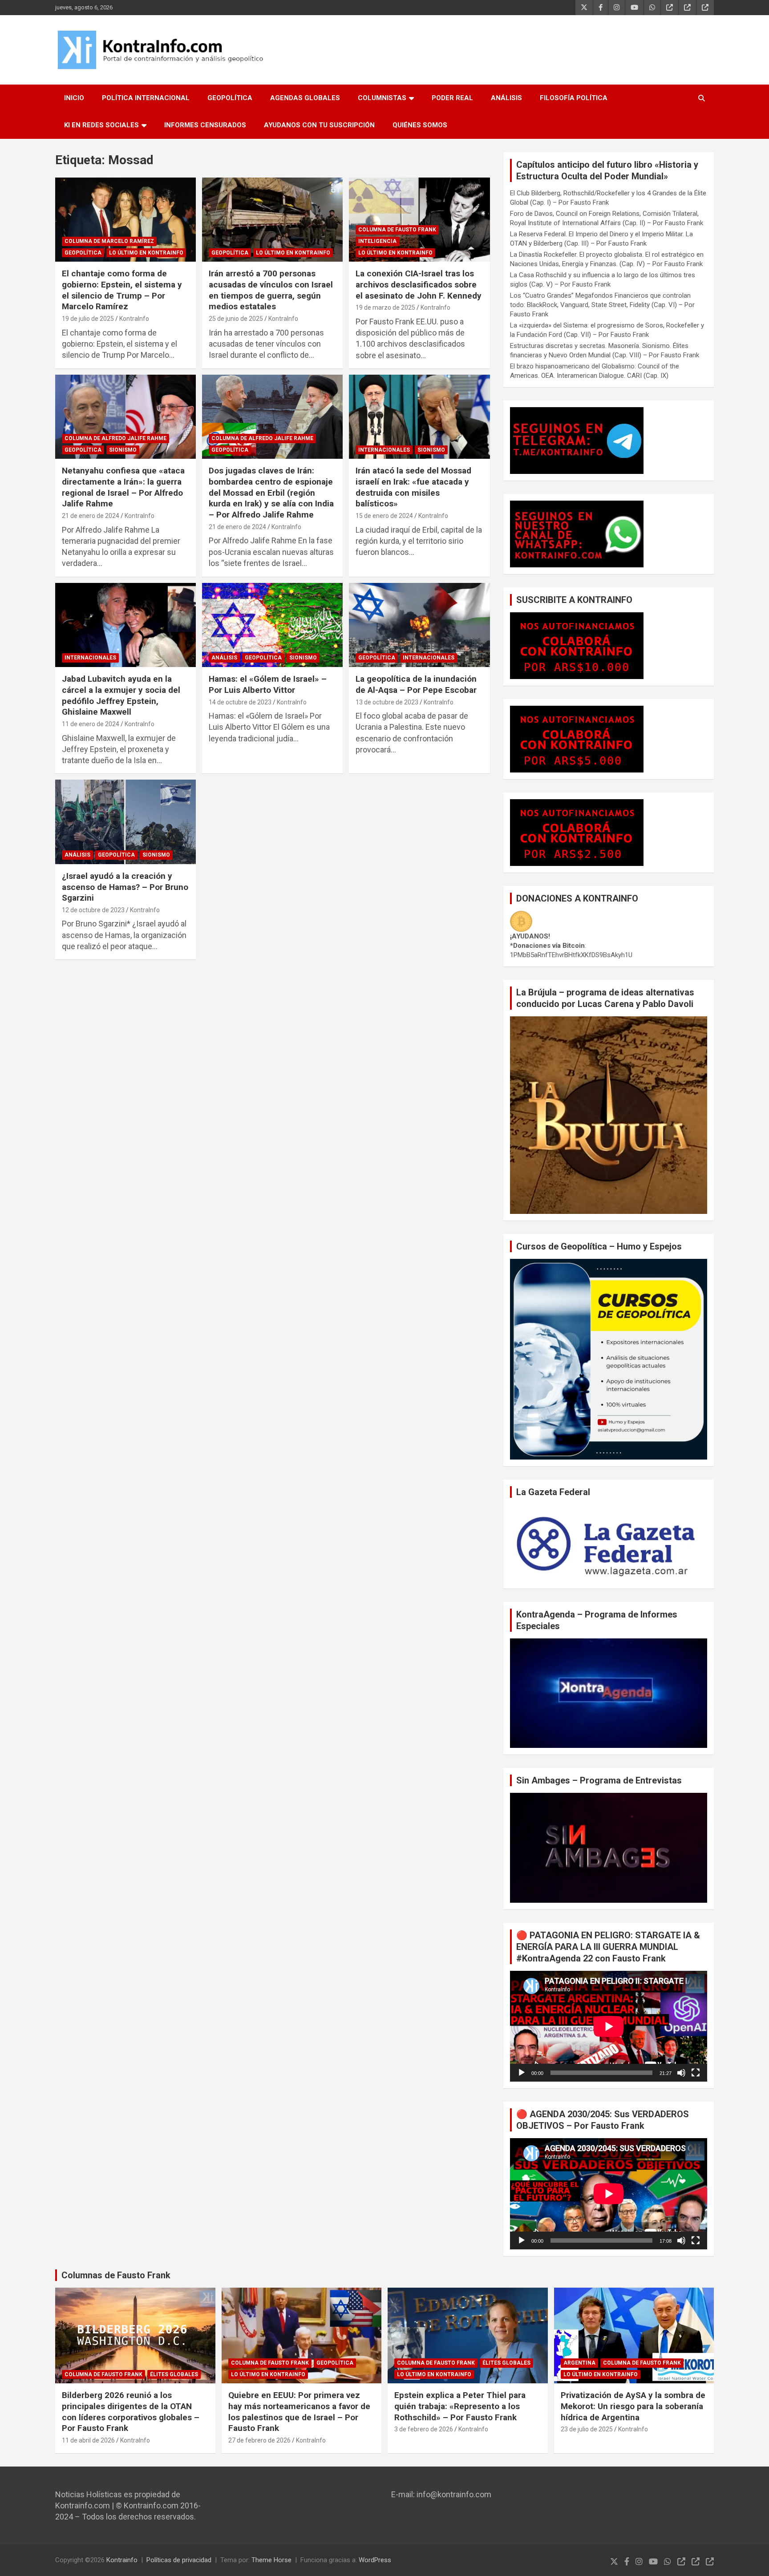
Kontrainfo (122, 2560)
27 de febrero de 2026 (259, 2440)
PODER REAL (452, 98)
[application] (609, 2026)
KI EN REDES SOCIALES (101, 125)
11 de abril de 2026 (88, 2440)
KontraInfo (134, 319)
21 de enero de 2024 (91, 516)
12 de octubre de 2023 (93, 910)
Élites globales (174, 2374)
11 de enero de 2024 (91, 724)
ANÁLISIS (506, 98)
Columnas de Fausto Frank (116, 2275)
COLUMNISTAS (382, 98)
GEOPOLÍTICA (230, 98)
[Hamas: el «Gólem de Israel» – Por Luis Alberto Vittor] (272, 625)
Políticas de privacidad (179, 2560)
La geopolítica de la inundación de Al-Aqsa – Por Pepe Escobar (416, 684)
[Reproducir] (522, 2073)
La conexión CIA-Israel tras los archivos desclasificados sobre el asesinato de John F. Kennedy (419, 284)
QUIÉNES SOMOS (420, 125)
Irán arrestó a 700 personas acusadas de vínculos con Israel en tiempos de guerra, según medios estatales (271, 290)
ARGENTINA (579, 2363)
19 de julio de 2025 (88, 319)
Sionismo (123, 450)
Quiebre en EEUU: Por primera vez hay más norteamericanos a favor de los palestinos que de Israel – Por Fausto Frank (299, 2412)
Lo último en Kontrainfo (146, 253)
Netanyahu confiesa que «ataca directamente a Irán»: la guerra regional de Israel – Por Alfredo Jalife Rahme (123, 487)
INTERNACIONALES (384, 450)
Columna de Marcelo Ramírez (109, 241)
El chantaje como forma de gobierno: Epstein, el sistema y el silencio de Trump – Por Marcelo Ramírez (122, 290)
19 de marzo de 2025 (385, 307)
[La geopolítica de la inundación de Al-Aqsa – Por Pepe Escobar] (419, 625)
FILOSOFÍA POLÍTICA (574, 98)
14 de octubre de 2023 (240, 702)
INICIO (74, 98)
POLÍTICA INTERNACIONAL (146, 98)
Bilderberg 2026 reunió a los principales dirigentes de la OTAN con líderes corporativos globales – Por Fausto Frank (131, 2412)
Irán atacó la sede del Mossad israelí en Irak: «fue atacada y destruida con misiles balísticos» (413, 487)
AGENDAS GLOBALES (305, 98)
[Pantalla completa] (696, 2073)
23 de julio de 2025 (587, 2429)
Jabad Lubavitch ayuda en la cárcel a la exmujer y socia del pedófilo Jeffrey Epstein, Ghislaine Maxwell (121, 695)
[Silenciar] (681, 2073)
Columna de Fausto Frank (397, 230)
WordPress (375, 2560)
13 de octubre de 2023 (387, 702)
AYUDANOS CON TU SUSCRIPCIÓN (319, 125)
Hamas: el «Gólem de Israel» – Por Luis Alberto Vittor (268, 684)
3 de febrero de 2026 (424, 2429)
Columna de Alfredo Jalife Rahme (115, 438)
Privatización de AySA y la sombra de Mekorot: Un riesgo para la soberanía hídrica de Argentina (633, 2406)
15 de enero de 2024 (384, 516)
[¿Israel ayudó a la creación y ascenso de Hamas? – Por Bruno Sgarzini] (125, 822)
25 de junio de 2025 (236, 319)
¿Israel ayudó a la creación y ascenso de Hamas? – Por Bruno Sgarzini (125, 887)
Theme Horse (271, 2560)
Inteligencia (377, 241)
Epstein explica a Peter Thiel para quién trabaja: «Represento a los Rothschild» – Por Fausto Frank (460, 2406)
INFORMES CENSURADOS (205, 125)
